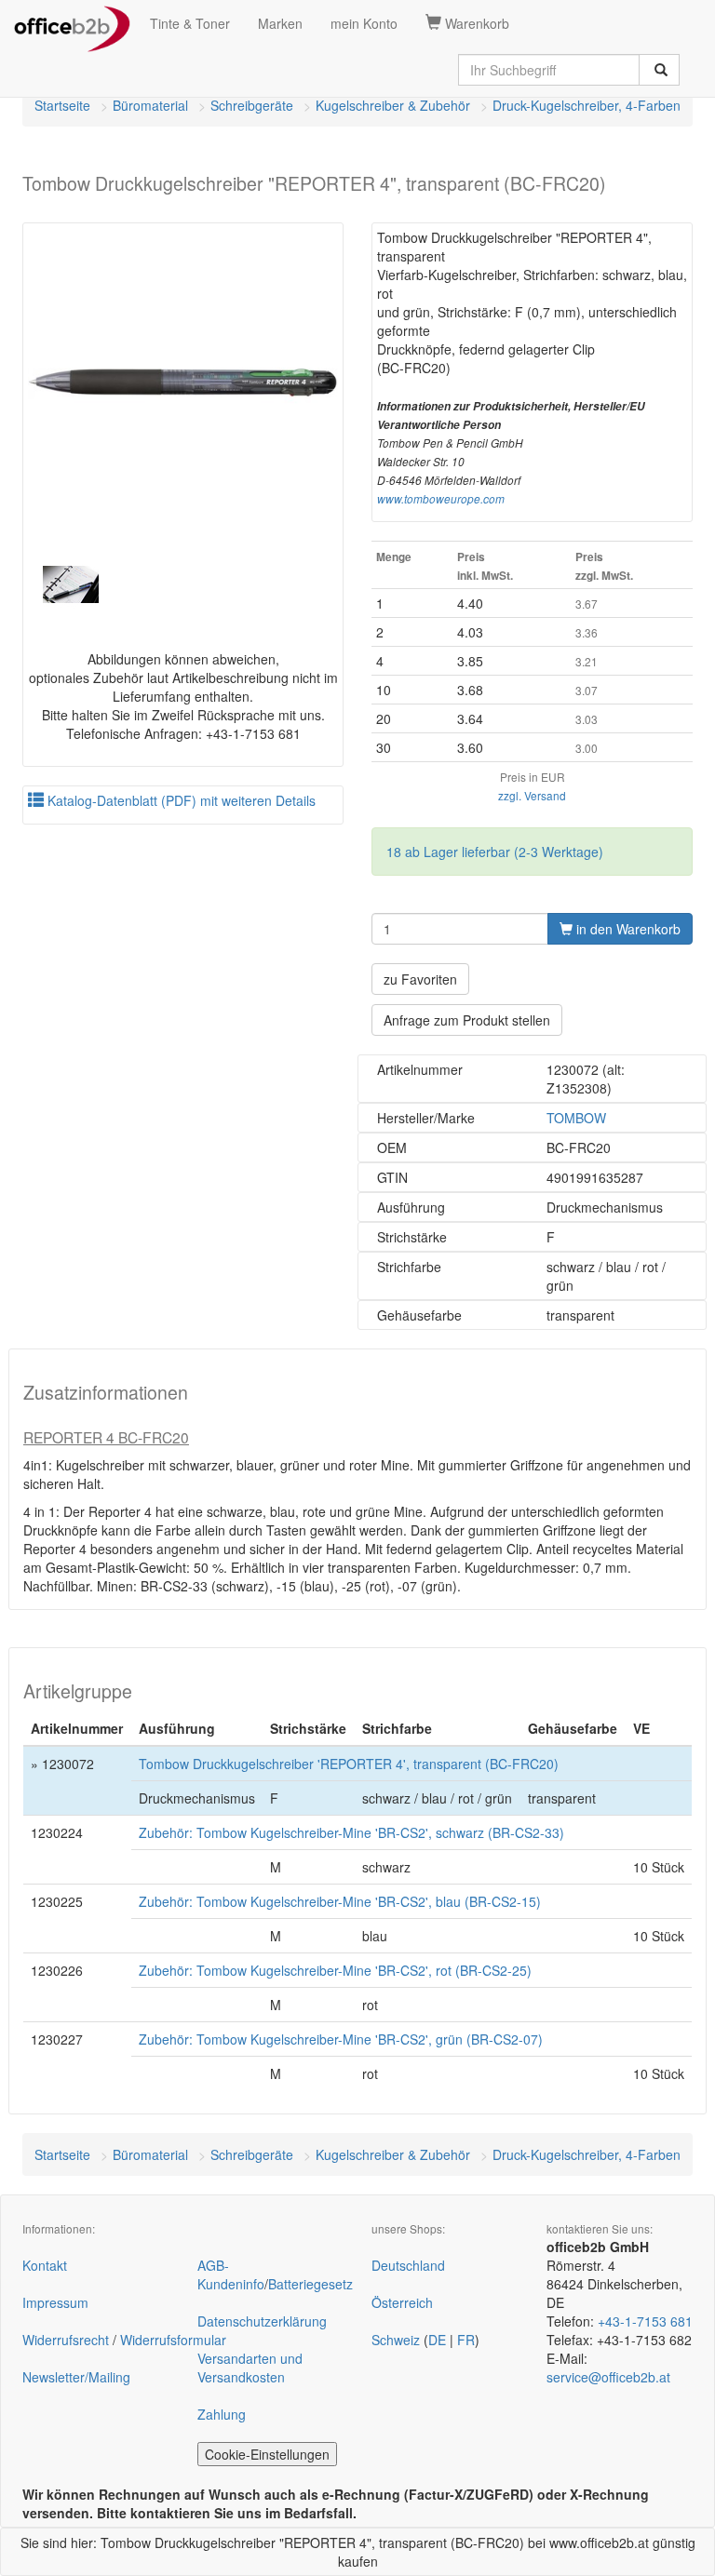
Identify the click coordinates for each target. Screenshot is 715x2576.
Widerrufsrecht (66, 2340)
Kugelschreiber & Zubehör (393, 105)
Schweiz (396, 2340)
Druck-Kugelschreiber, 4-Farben (587, 105)
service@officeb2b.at (608, 2377)
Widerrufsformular (173, 2340)
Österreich (402, 2302)
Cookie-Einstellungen (267, 2454)
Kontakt (45, 2265)
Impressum (55, 2302)
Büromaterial (150, 105)
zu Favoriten (420, 979)
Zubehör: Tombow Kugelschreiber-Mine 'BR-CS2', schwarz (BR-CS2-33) (351, 1832)
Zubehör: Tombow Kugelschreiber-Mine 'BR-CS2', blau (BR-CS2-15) (340, 1901)
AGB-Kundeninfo (231, 2274)
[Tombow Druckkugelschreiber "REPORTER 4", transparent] (183, 383)
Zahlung (222, 2414)
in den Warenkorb (627, 929)
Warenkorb (475, 23)
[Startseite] (72, 23)
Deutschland (408, 2265)
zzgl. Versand (532, 795)
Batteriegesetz (310, 2284)
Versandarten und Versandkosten (250, 2368)
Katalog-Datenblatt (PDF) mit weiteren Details (180, 800)
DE (437, 2340)
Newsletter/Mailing (76, 2377)
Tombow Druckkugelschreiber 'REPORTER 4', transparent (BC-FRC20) (349, 1764)
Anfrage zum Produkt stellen (467, 1020)
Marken (280, 23)
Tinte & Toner (190, 23)
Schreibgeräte (252, 105)
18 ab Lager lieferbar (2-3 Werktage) (495, 852)
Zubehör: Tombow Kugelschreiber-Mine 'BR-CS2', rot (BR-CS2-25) (335, 1970)
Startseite (62, 105)
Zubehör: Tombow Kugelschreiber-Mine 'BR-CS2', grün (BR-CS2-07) (341, 2039)
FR (466, 2340)
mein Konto (364, 23)
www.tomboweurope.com (441, 499)
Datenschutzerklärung (262, 2321)
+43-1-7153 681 (645, 2321)
